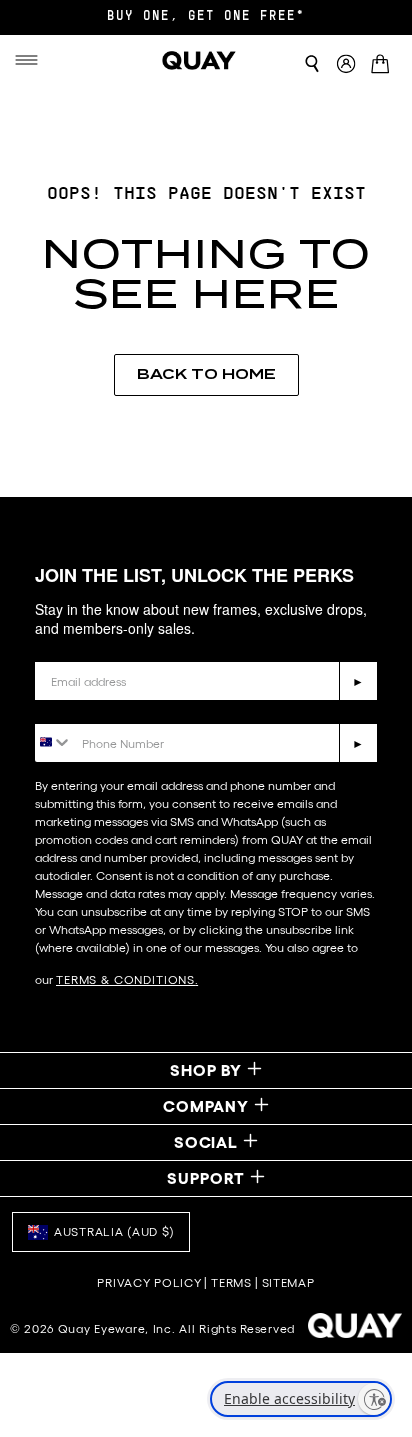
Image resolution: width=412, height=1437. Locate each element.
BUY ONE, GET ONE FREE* (206, 17)
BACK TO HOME (206, 374)
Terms (231, 1282)
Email (56, 646)
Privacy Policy (149, 1282)
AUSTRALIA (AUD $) (114, 1231)
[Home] (200, 61)
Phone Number (92, 708)
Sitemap (288, 1282)
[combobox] (53, 741)
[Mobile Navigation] (29, 60)
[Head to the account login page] (346, 64)
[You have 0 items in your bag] (384, 65)
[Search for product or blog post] (312, 64)
